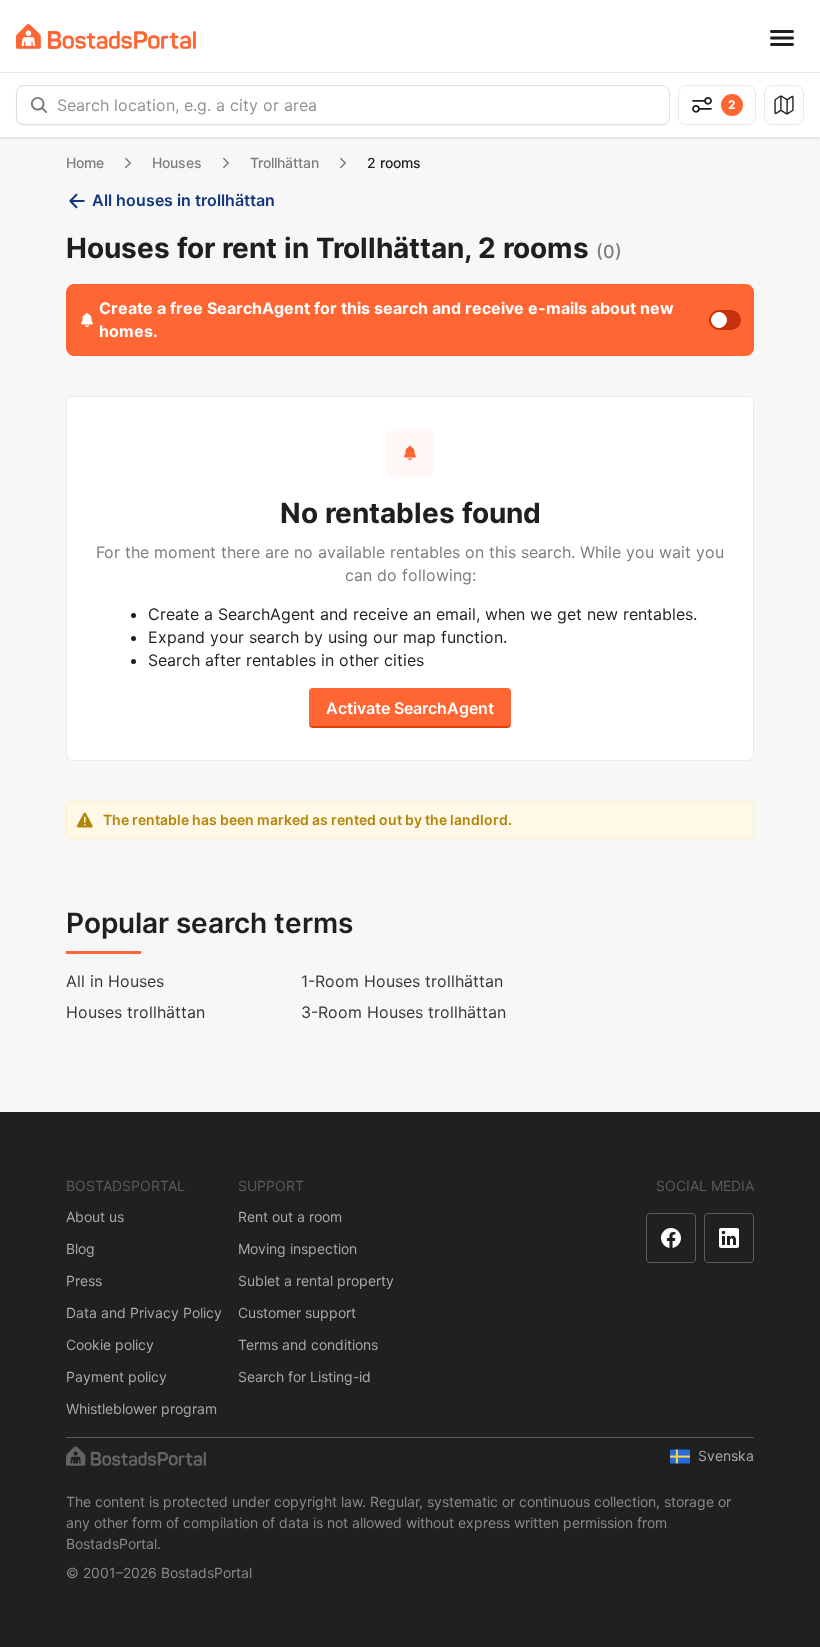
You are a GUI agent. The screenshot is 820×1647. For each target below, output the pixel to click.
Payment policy (116, 1376)
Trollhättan (284, 162)
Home (85, 162)
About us (95, 1216)
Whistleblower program (141, 1408)
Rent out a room (290, 1216)
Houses (177, 162)
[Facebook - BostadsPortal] (671, 1238)
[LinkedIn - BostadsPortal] (729, 1238)
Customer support (297, 1312)
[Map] (784, 105)
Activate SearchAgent (410, 708)
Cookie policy (110, 1344)
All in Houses (115, 981)
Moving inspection (297, 1248)
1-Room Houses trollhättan (402, 981)
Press (84, 1280)
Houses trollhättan (135, 1012)
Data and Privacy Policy (144, 1312)
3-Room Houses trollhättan (403, 1012)
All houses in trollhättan (183, 200)
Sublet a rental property (316, 1280)
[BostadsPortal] (106, 36)
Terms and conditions (308, 1344)
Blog (80, 1248)
